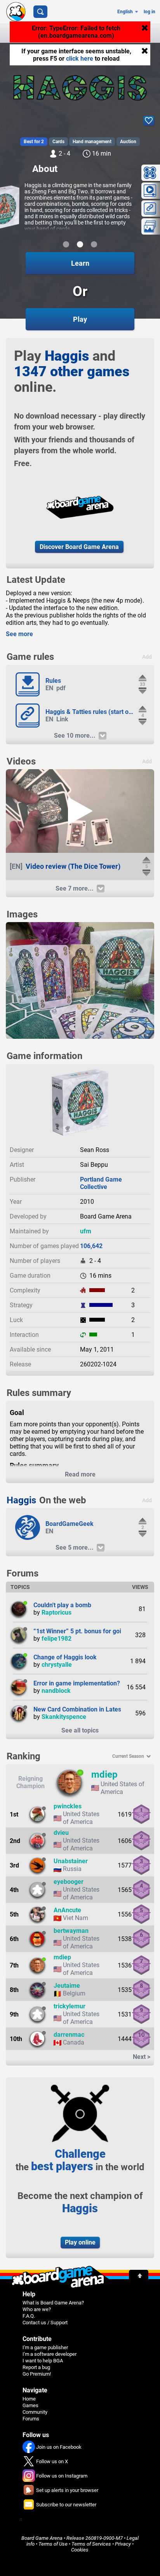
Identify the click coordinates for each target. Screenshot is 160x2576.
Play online (80, 2242)
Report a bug (36, 2367)
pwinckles (68, 1806)
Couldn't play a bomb (62, 1605)
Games (30, 2405)
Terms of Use (53, 2544)
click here (80, 59)
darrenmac (69, 2035)
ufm (86, 1231)
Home (29, 2399)
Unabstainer (71, 1861)
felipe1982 (57, 1639)
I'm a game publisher (45, 2347)
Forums (31, 2419)
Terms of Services (91, 2544)
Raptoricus (57, 1612)
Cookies (80, 2550)
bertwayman (71, 1931)
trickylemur (70, 2006)
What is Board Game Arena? (53, 2303)
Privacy (123, 2544)
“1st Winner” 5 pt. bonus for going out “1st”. (95, 1631)
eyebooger (69, 1882)
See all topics (80, 1730)
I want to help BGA (43, 2361)
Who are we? (37, 2309)
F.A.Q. (29, 2316)
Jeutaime (67, 1986)
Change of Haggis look (65, 1657)
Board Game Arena (42, 2538)
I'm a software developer (50, 2354)
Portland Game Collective (101, 1183)
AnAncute (67, 1910)
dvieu (61, 1833)
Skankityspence (64, 1717)
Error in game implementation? (77, 1683)
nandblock (56, 1691)
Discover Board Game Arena (79, 547)
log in (150, 12)
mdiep (104, 1775)
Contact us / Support (45, 2323)
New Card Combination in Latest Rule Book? (95, 1709)
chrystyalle (57, 1665)
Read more (80, 1474)
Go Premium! (37, 2374)
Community (35, 2412)
